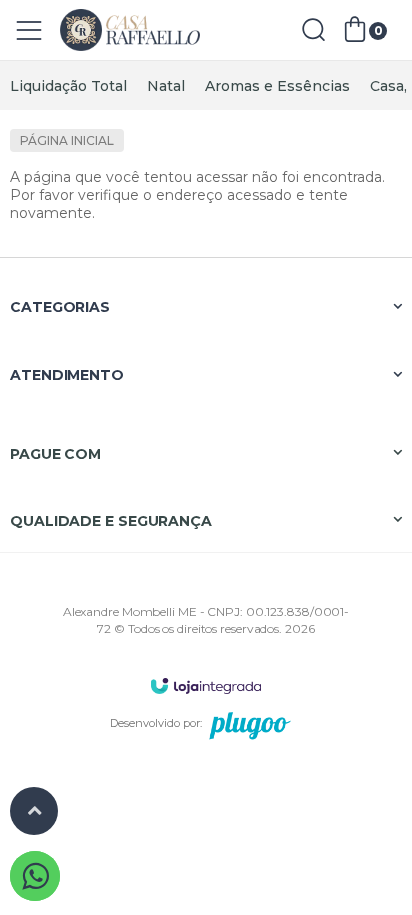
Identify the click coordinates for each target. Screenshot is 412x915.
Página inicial (67, 140)
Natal (166, 86)
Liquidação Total (68, 86)
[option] (68, 86)
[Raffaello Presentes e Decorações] (130, 30)
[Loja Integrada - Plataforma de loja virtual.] (206, 685)
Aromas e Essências (277, 86)
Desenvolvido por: (156, 723)
